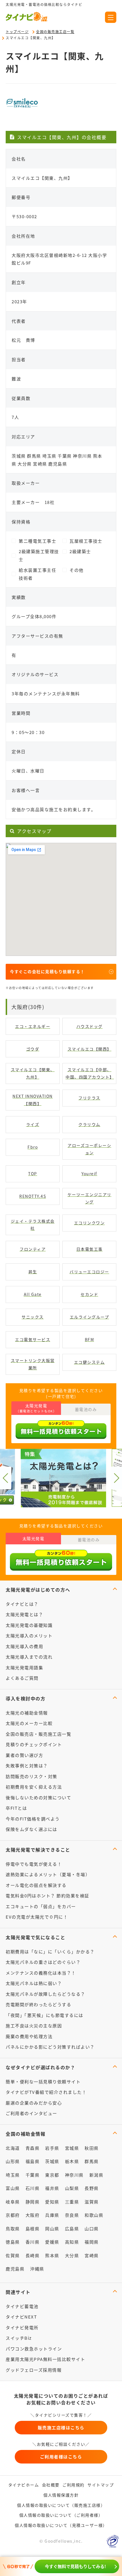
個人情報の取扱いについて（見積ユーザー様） (61, 2525)
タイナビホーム (24, 2485)
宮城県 (72, 2148)
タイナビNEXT (21, 2317)
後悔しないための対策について (38, 1797)
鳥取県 (13, 2228)
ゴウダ (33, 1049)
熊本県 (52, 2255)
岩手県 (52, 2148)
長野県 (92, 2188)
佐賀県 (13, 2255)
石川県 (33, 2188)
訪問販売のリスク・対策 (31, 1776)
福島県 (33, 2161)
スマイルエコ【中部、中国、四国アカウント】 (89, 1073)
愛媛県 (52, 2242)
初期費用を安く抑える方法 (34, 1787)
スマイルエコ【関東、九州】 (33, 1073)
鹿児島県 (15, 2269)
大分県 (72, 2255)
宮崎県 (92, 2255)
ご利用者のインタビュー (31, 2113)
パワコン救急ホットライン (34, 2349)
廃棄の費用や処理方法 (29, 2036)
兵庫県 (52, 2215)
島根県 (33, 2228)
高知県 (72, 2242)
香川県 (33, 2242)
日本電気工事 (90, 1249)
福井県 (52, 2188)
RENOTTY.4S (33, 1196)
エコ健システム (90, 1362)
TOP (33, 1174)
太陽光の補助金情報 (27, 1713)
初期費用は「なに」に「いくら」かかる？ (50, 1952)
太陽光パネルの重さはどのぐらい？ (43, 1962)
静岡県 (33, 2202)
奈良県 (72, 2215)
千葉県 (33, 2175)
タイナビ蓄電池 (22, 2306)
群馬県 (92, 2161)
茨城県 (52, 2161)
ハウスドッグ (90, 1026)
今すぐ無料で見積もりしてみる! (75, 2566)
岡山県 (52, 2228)
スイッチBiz (19, 2338)
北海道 (13, 2148)
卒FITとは (16, 1808)
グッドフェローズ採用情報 (34, 2370)
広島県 (72, 2228)
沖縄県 (37, 2269)
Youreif (89, 1174)
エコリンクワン (90, 1223)
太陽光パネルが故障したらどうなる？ (46, 1994)
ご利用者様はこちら (61, 2457)
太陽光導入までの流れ (29, 1657)
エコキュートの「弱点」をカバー (41, 1906)
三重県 (72, 2202)
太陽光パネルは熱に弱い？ (34, 1983)
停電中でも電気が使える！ (34, 1864)
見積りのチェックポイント (34, 1744)
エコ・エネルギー (33, 1026)
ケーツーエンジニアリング (90, 1198)
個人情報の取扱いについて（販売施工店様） (61, 2505)
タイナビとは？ (22, 1604)
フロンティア (33, 1249)
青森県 (33, 2148)
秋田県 (92, 2148)
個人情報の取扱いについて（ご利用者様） (61, 2515)
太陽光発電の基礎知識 (29, 1625)
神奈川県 (74, 2175)
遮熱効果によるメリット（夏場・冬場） (48, 1874)
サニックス (33, 1317)
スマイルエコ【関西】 (90, 1049)
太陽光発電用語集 (24, 1667)
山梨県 (72, 2188)
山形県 (13, 2161)
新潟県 (96, 2175)
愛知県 (52, 2202)
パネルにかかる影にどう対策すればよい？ (50, 2047)
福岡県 (92, 2242)
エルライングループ (90, 1317)
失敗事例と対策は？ (27, 1766)
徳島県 (13, 2242)
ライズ (33, 1124)
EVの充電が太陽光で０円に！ (37, 1917)
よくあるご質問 (22, 1678)
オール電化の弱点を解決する (36, 1885)
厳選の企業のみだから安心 (34, 2103)
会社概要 (51, 2485)
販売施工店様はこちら (61, 2427)
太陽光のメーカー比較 (29, 1723)
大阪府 (33, 2215)
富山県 (13, 2188)
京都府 (13, 2215)
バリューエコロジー (89, 1272)
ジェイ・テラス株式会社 (33, 1225)
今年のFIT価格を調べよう (33, 1819)
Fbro (33, 1147)
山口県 (92, 2228)
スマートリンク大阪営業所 (33, 1364)
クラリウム (89, 1124)
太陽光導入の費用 (24, 1646)
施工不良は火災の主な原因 (34, 2026)
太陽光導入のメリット (29, 1636)
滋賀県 (92, 2202)
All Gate (33, 1294)
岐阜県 (13, 2202)
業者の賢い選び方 (24, 1755)
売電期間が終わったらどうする (38, 2004)
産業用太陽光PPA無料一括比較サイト (45, 2359)
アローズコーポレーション (89, 1149)
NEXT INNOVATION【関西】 (33, 1100)
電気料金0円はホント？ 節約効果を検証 (48, 1896)
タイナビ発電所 (22, 2327)
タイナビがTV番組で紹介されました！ (46, 2092)
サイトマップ (101, 2485)
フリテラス (89, 1098)
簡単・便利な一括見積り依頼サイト (43, 2082)
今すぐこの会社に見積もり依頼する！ (47, 971)
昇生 (33, 1272)
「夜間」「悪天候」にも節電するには (45, 2015)
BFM (90, 1339)
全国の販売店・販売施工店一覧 (38, 1734)
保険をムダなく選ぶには (31, 1829)
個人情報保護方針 (61, 2495)
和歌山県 (94, 2215)
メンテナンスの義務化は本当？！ (41, 1973)
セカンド (89, 1294)
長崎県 (33, 2255)
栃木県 (72, 2161)
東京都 (52, 2175)
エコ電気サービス (33, 1339)
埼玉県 (13, 2175)
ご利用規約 (73, 2485)
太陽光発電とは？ (24, 1614)
